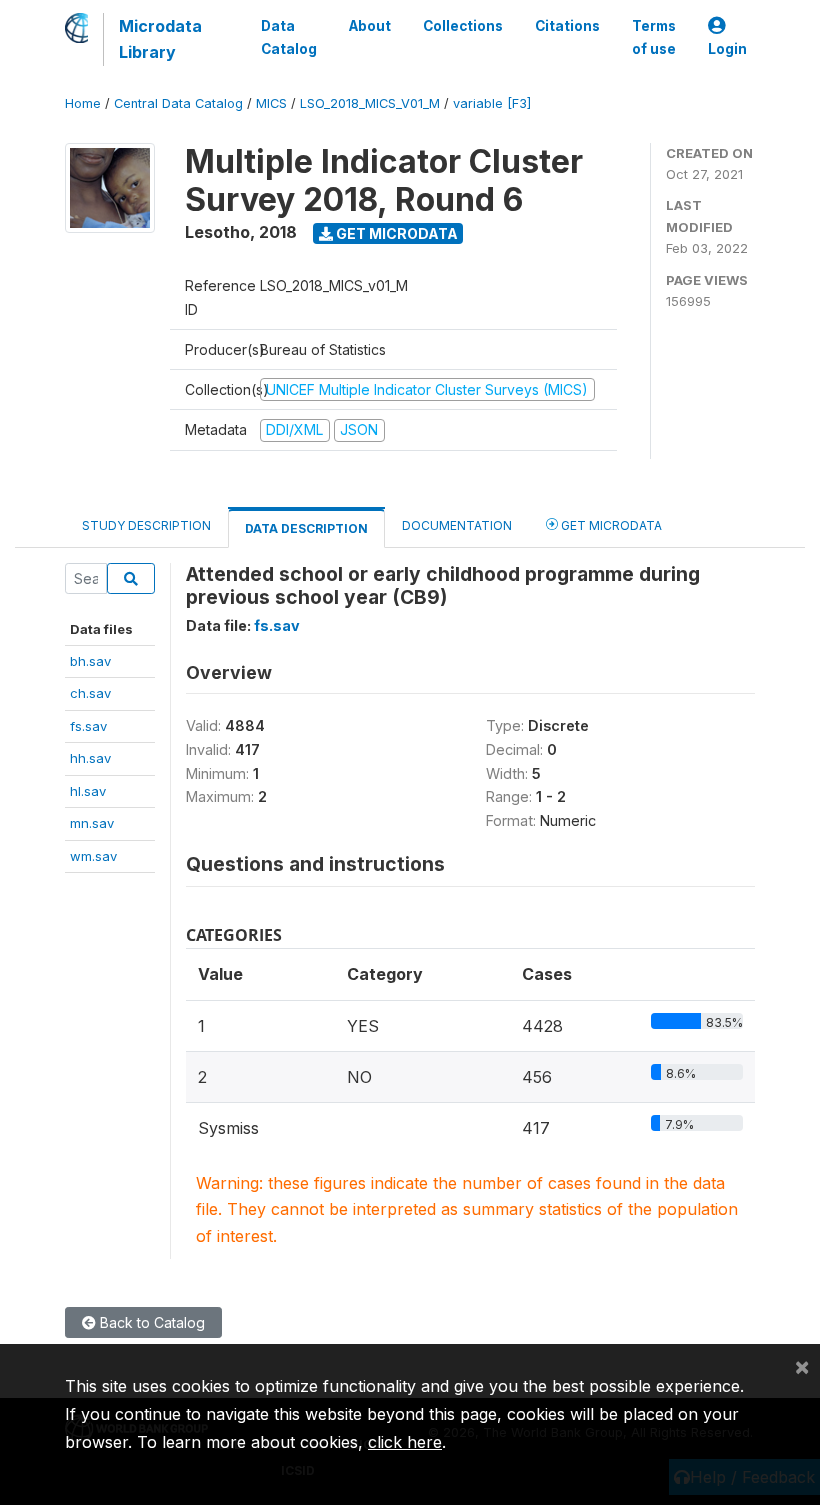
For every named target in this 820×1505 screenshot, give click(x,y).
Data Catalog (289, 37)
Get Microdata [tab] (610, 525)
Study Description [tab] (146, 525)
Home (83, 103)
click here (405, 1442)
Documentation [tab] (457, 525)
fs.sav (88, 726)
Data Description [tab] (306, 528)
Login (727, 49)
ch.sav (90, 693)
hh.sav (90, 758)
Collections (463, 26)
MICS (271, 103)
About (370, 26)
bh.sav (90, 661)
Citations (567, 26)
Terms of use (654, 37)
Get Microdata (395, 233)
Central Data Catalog (178, 103)
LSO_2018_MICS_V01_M (370, 103)
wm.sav (93, 856)
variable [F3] (492, 103)
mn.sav (92, 823)
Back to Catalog (150, 1322)
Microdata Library (160, 39)
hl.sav (88, 791)
